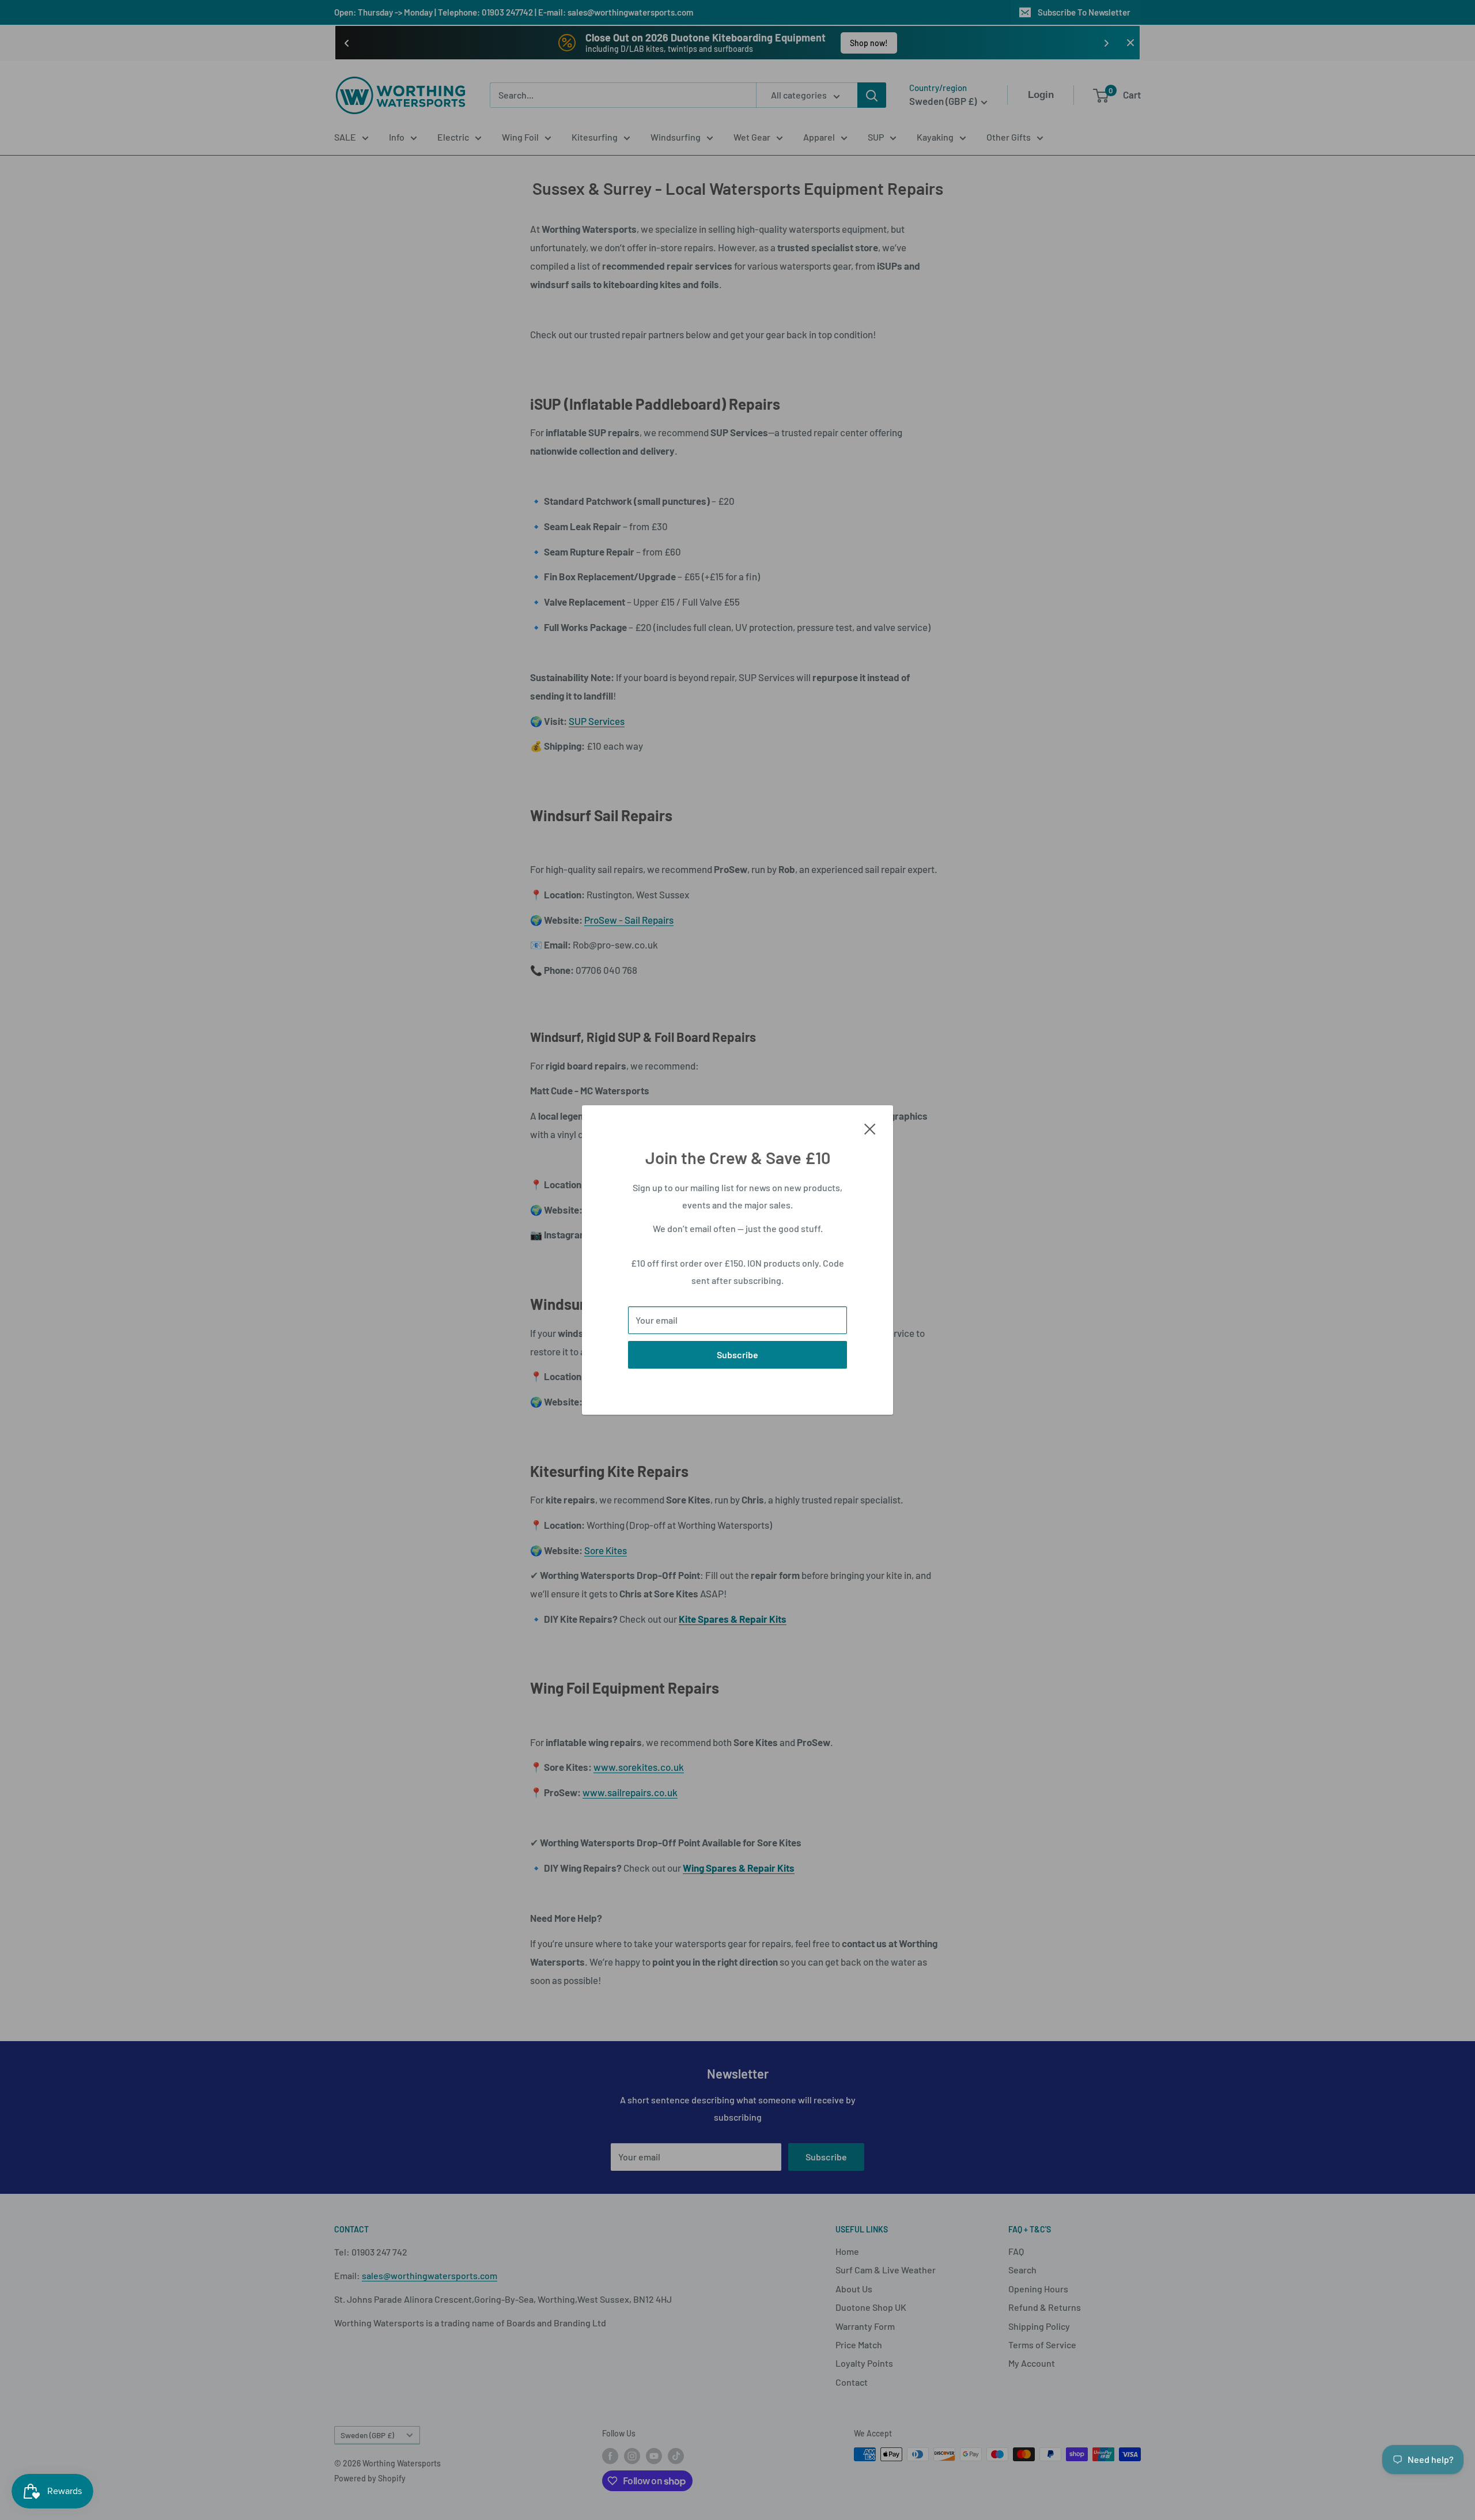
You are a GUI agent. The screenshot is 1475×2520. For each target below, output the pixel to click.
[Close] (870, 1128)
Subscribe (737, 1355)
